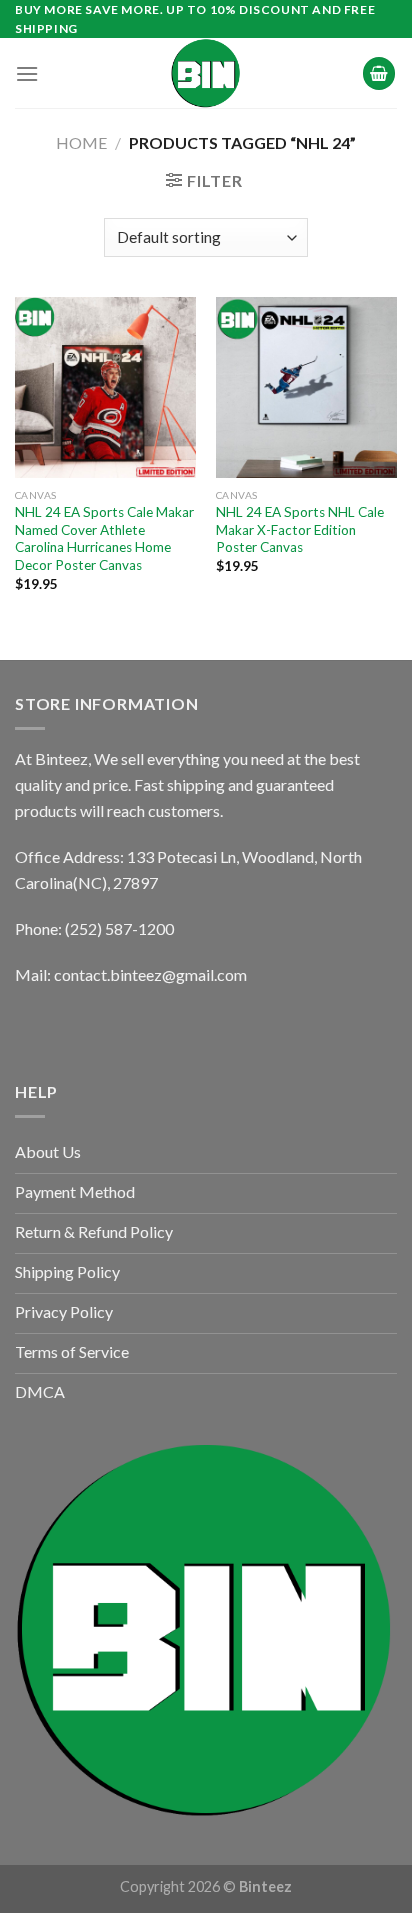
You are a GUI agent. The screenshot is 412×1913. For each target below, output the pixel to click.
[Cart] (379, 73)
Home (81, 142)
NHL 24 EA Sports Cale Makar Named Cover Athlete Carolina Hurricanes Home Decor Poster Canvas (104, 538)
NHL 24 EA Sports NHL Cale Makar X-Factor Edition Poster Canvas (300, 529)
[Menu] (27, 73)
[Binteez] (206, 73)
